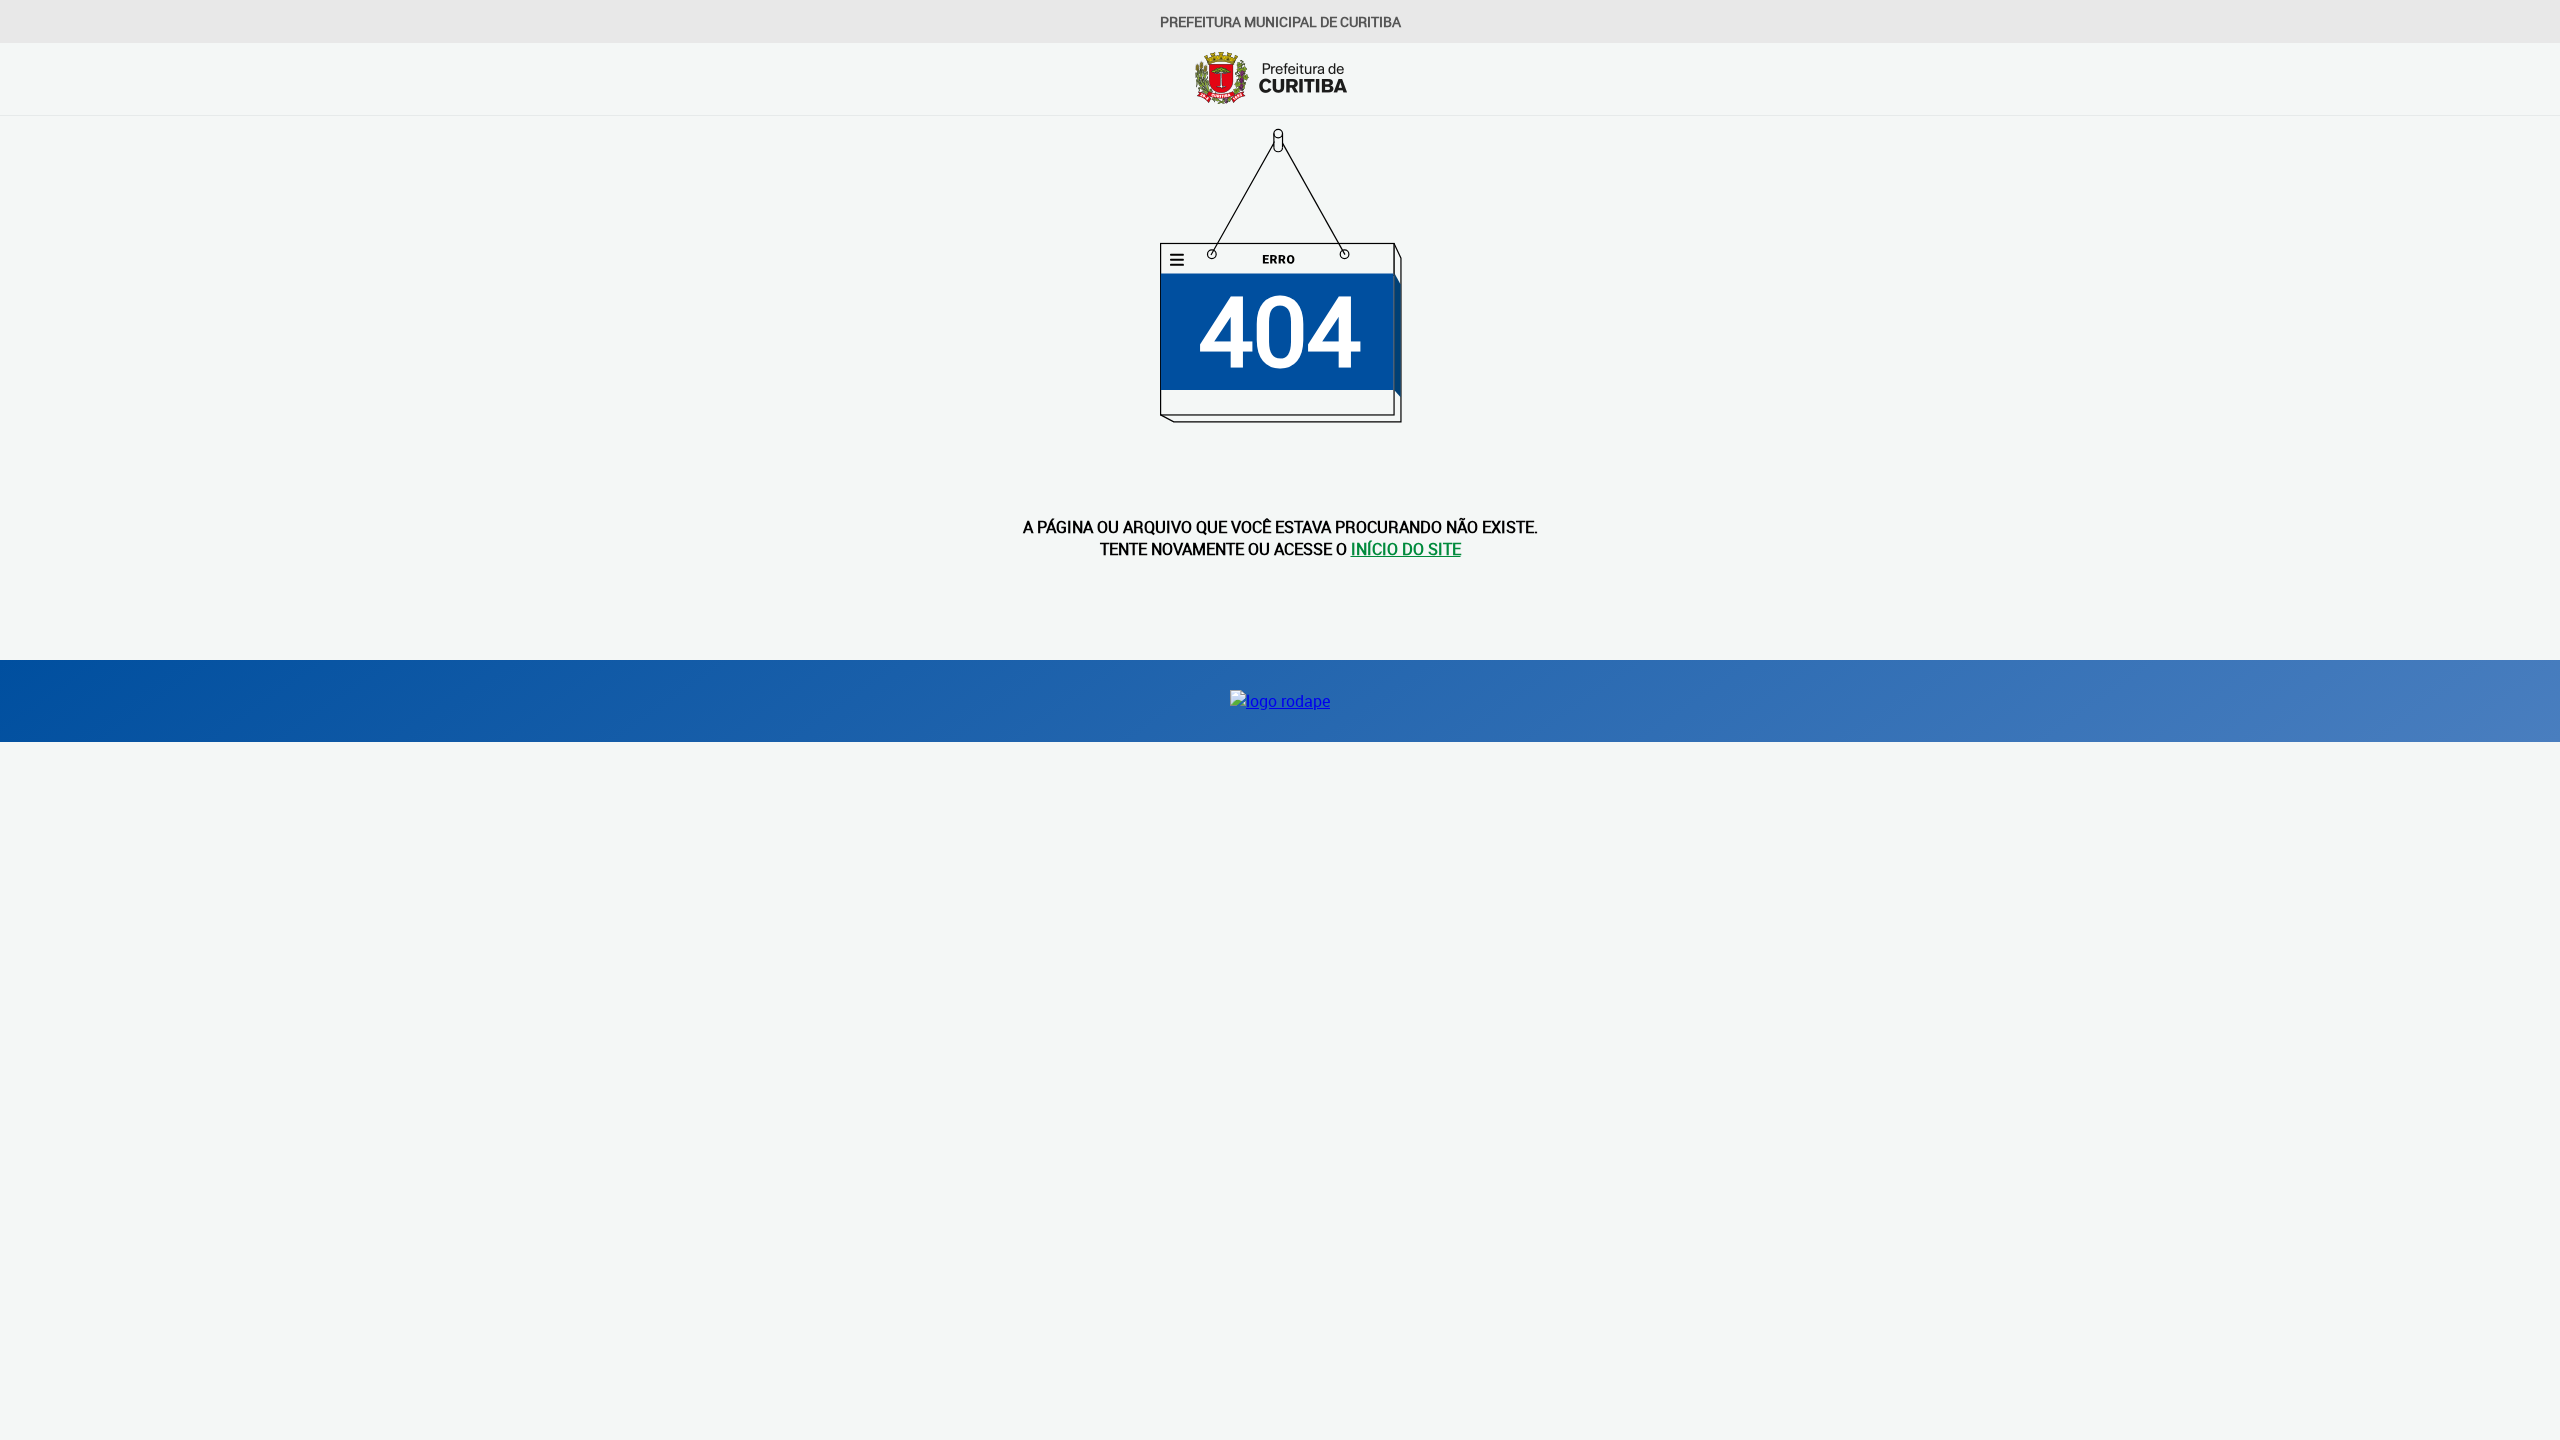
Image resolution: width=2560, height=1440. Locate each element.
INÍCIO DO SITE (1406, 549)
